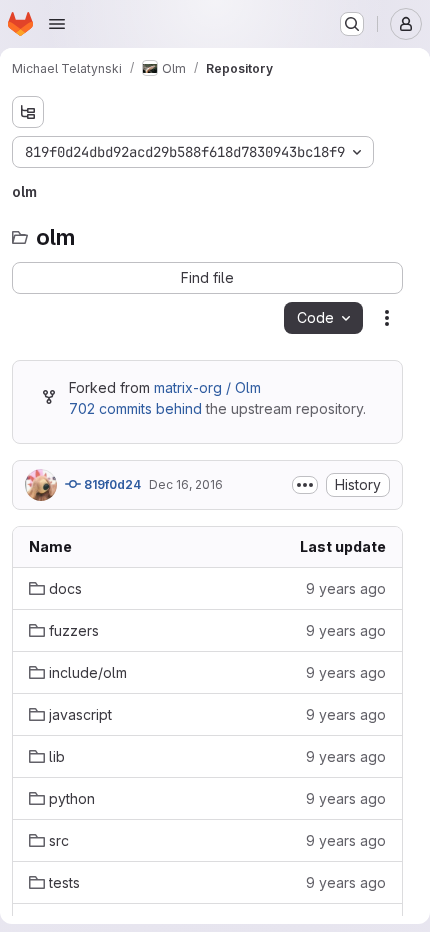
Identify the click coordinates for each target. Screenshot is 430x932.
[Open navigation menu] (57, 24)
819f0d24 (111, 484)
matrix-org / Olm (207, 387)
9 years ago (346, 588)
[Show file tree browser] (28, 112)
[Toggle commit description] (305, 485)
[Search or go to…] (352, 24)
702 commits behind (135, 408)
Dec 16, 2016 (186, 484)
